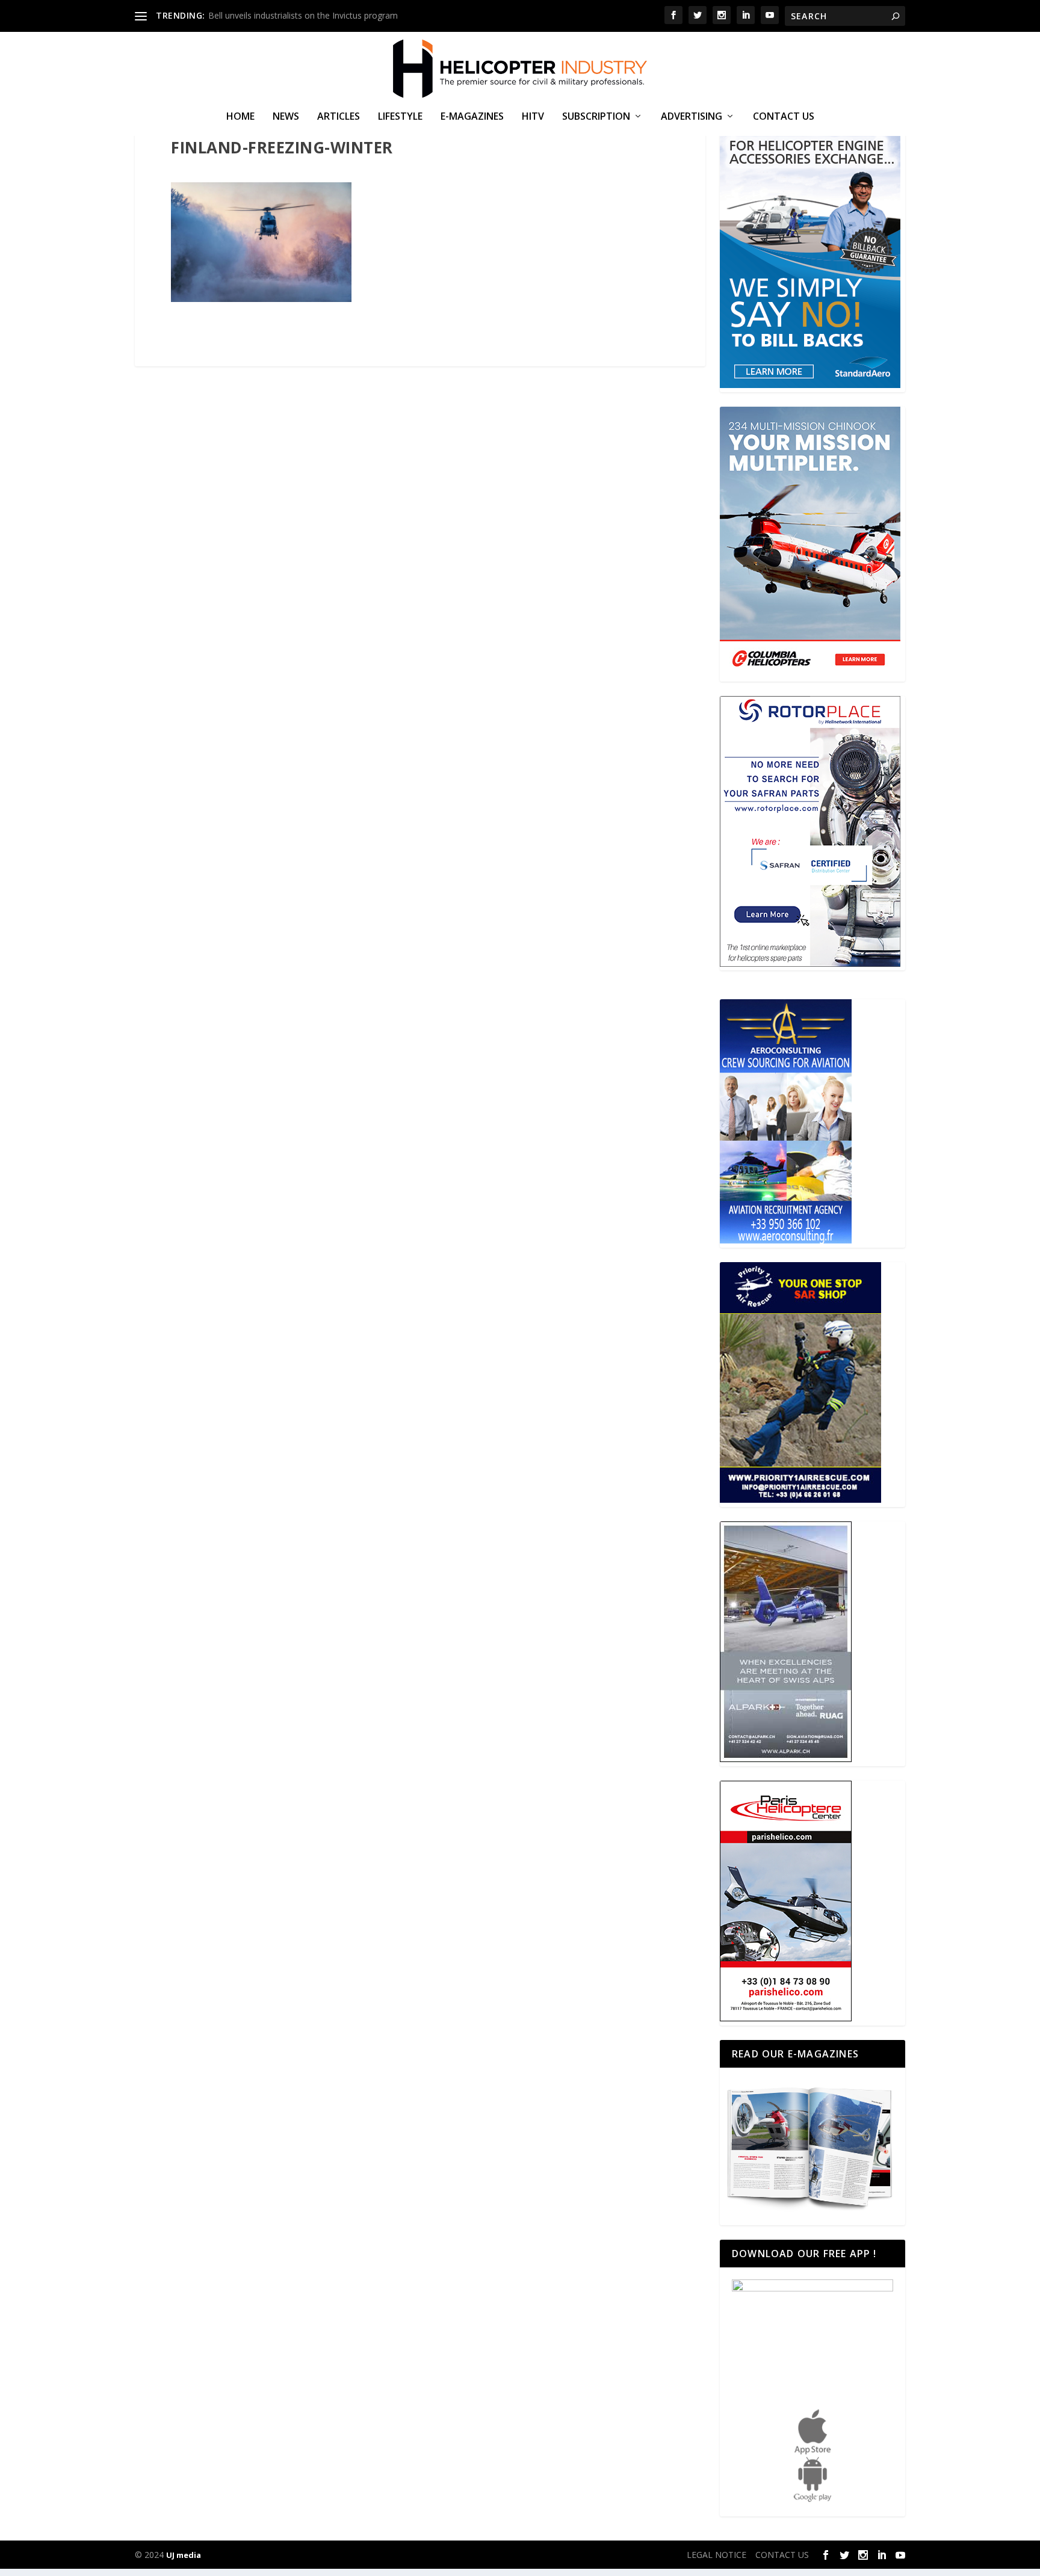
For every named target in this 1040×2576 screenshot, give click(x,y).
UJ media (184, 2555)
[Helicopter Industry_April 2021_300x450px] (810, 674)
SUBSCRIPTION (596, 117)
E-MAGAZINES (472, 117)
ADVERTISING (692, 117)
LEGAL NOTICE (717, 2555)
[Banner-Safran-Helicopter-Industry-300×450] (810, 963)
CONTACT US (784, 117)
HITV (533, 117)
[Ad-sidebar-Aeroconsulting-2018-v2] (786, 1240)
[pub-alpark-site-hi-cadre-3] (786, 1759)
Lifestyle (400, 117)
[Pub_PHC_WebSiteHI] (786, 2018)
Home (240, 117)
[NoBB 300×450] (810, 385)
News (286, 117)
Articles (339, 117)
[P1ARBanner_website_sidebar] (800, 1499)
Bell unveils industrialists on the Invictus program (303, 15)
